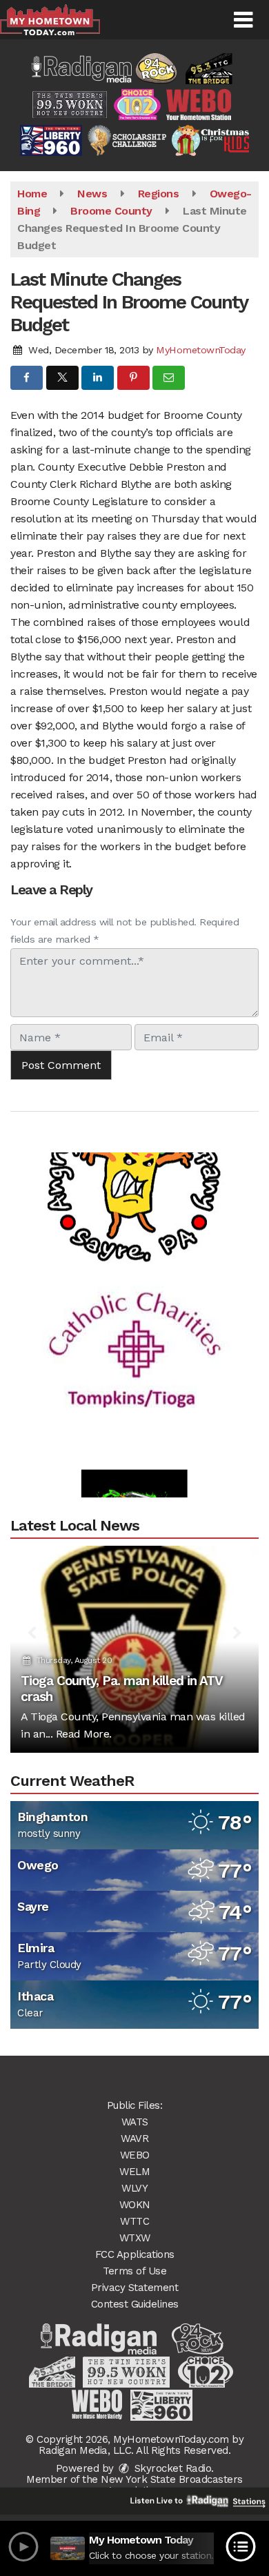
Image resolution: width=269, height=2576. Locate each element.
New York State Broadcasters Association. (172, 2485)
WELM (134, 2172)
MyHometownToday (201, 350)
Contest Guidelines (135, 2304)
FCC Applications (135, 2254)
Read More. (84, 1734)
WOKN (135, 2205)
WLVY (134, 2188)
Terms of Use (134, 2271)
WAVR (134, 2139)
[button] (243, 20)
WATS (135, 2122)
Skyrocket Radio (171, 2468)
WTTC (134, 2221)
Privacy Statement (135, 2288)
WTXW (135, 2238)
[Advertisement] (134, 1161)
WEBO (135, 2155)
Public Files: (135, 2105)
